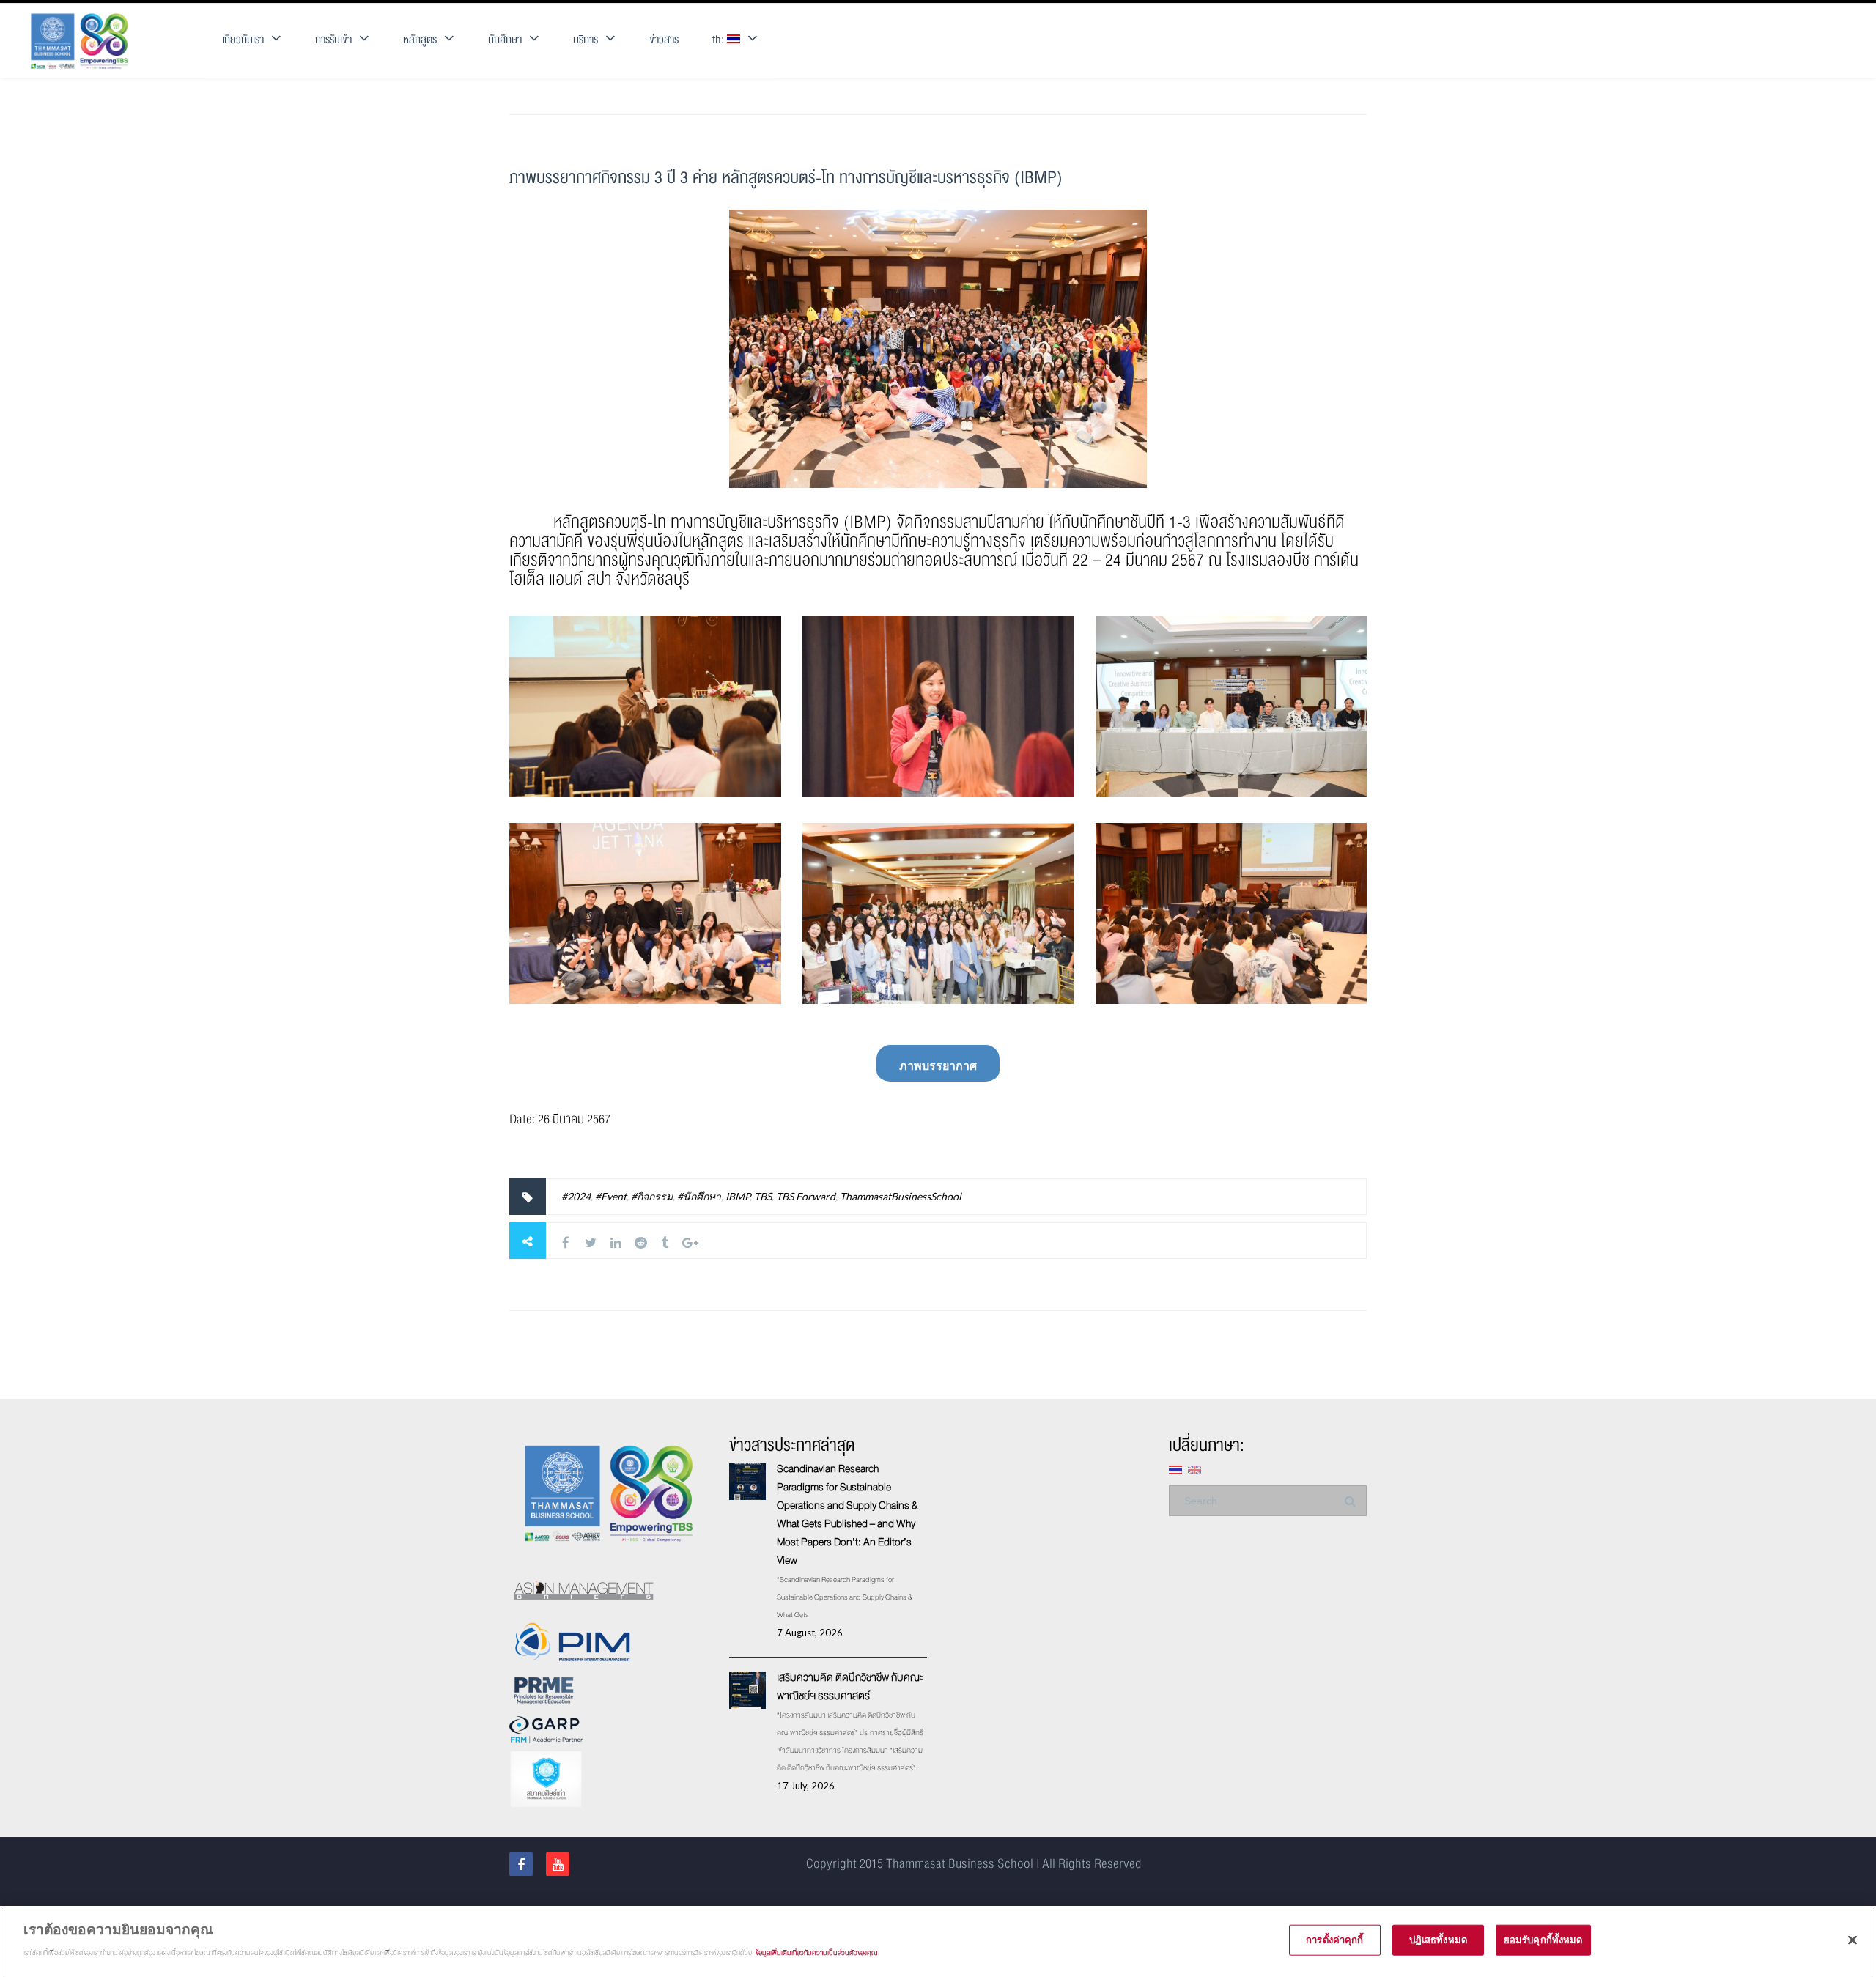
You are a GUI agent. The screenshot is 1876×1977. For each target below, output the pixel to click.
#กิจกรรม (652, 1196)
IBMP (738, 1196)
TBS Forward (806, 1196)
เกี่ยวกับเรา (243, 40)
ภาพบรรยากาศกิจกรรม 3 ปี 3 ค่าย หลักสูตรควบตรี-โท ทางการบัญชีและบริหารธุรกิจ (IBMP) (786, 178)
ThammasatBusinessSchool (901, 1196)
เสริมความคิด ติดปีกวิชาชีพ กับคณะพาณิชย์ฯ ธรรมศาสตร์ (850, 1686)
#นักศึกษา (699, 1196)
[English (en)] (1194, 1469)
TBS (763, 1196)
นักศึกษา (505, 40)
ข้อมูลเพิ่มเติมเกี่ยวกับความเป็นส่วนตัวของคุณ (816, 1952)
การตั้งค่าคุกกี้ (1334, 1940)
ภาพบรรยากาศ (938, 1065)
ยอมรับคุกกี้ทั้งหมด (1543, 1940)
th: (720, 40)
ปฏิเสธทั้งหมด (1438, 1940)
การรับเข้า (333, 40)
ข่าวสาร (664, 40)
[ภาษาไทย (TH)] (1175, 1469)
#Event (611, 1196)
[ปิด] (1853, 1940)
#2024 (576, 1196)
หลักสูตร (420, 40)
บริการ (586, 40)
